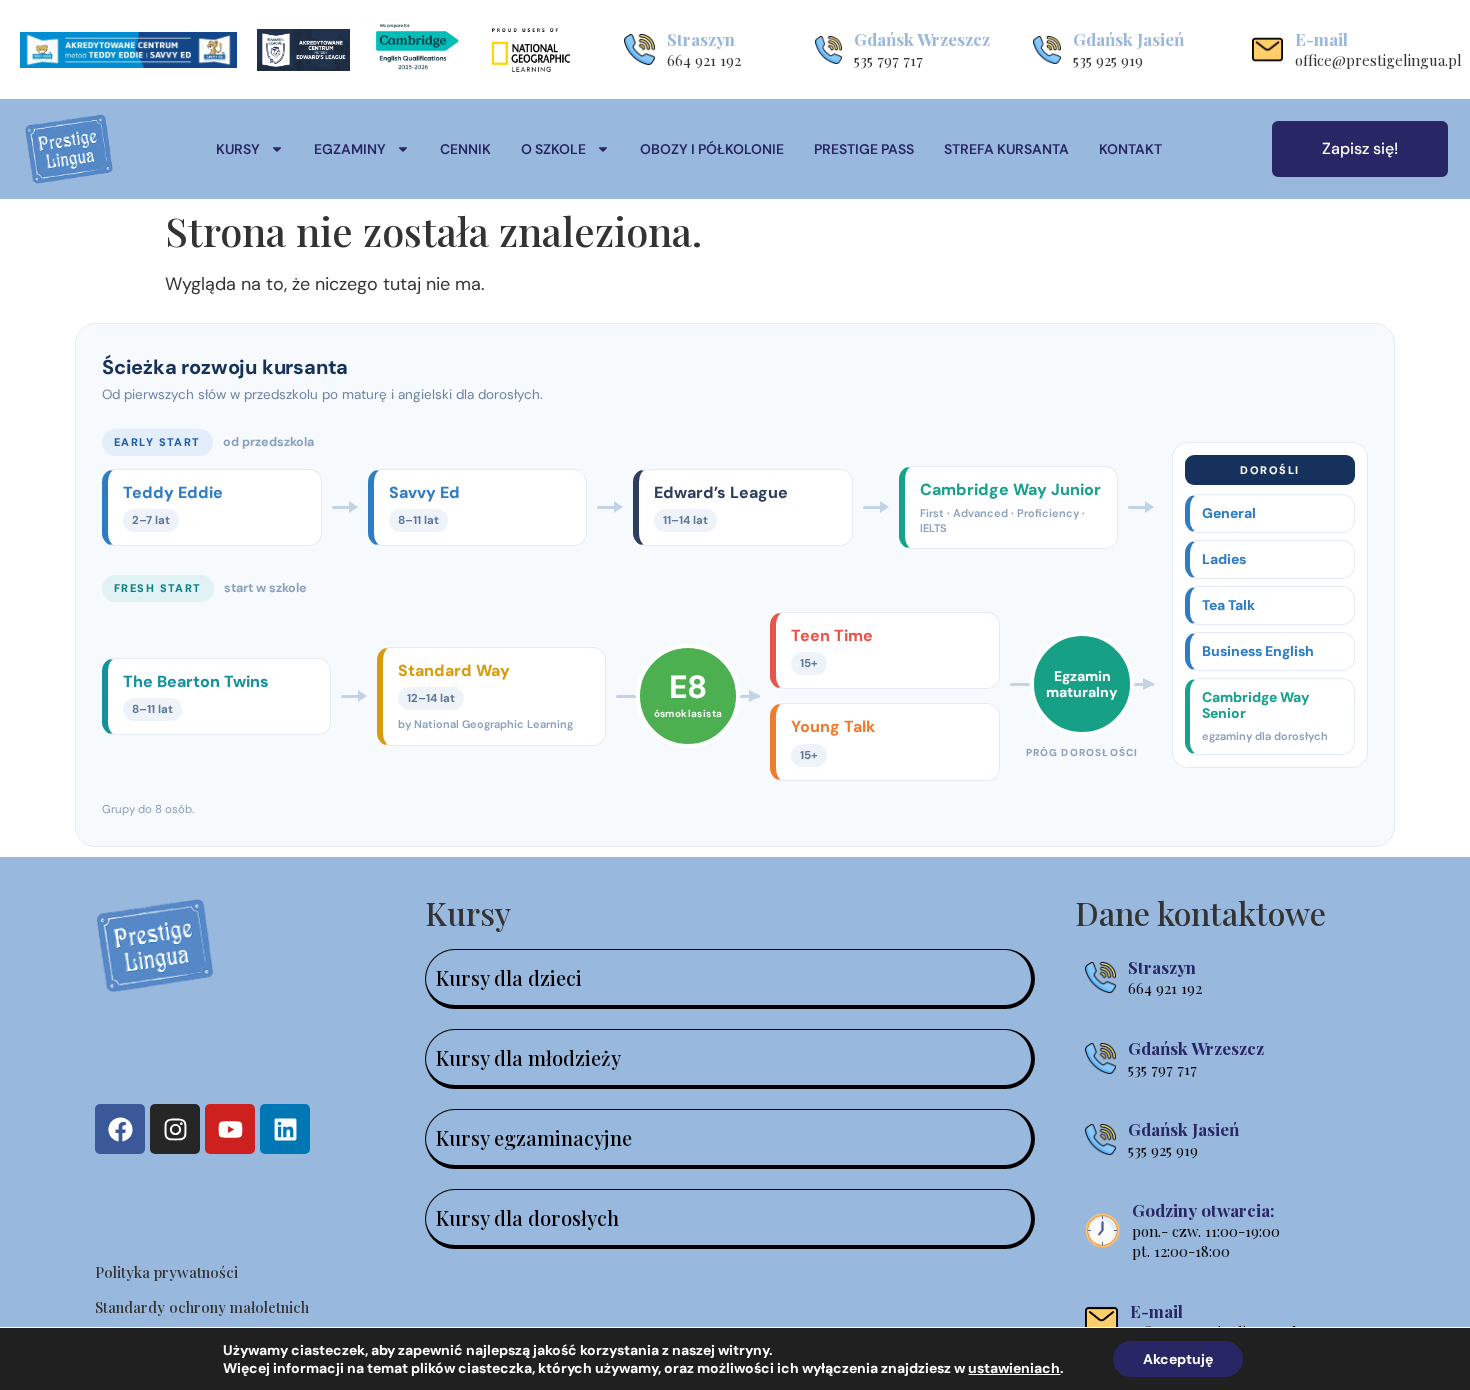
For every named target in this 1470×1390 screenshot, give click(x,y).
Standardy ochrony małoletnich (202, 1307)
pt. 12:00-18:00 (1181, 1251)
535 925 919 (1108, 60)
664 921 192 (704, 60)
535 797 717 (888, 60)
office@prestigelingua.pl (1378, 60)
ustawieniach (1014, 1368)
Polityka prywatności (166, 1272)
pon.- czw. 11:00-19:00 (1206, 1231)
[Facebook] (120, 1129)
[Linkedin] (285, 1129)
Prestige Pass (864, 149)
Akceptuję (1178, 1359)
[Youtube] (230, 1129)
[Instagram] (175, 1129)
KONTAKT (1130, 149)
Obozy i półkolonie (712, 149)
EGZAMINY (350, 149)
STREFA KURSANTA (1006, 149)
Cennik (465, 149)
